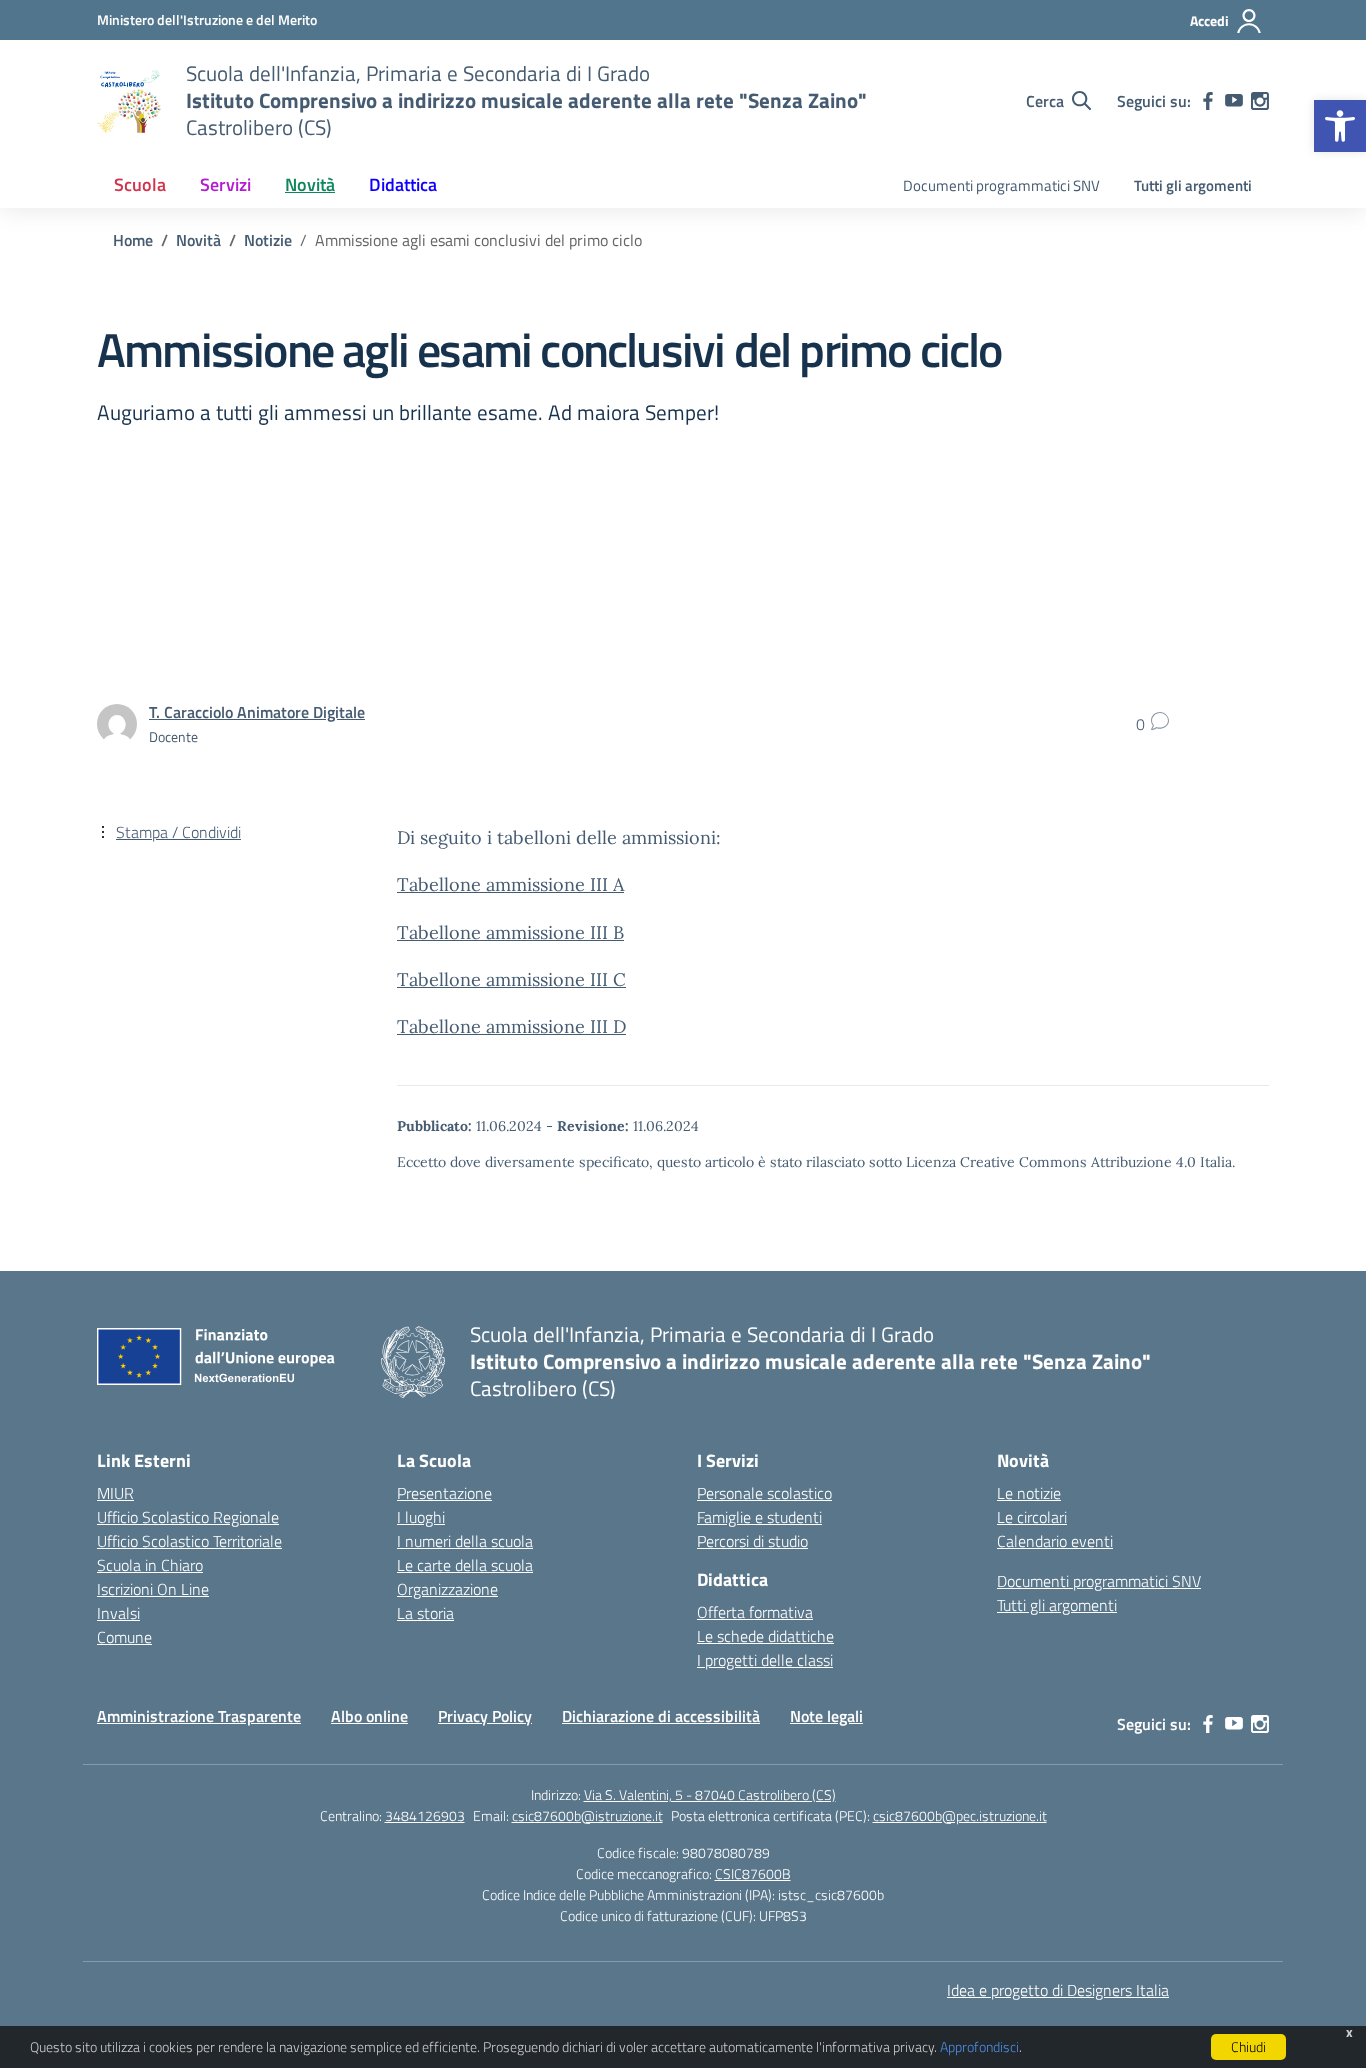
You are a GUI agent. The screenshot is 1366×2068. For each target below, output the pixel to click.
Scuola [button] (140, 184)
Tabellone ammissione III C (511, 979)
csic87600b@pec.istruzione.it (960, 1815)
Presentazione (444, 1493)
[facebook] (1208, 101)
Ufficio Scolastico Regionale (188, 1517)
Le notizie (1029, 1493)
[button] (1340, 126)
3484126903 (425, 1815)
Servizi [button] (225, 184)
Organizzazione (447, 1589)
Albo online (369, 1716)
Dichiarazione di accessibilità (661, 1716)
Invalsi (118, 1613)
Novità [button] (310, 184)
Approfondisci (979, 2046)
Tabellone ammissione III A (510, 884)
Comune (124, 1637)
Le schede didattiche (765, 1636)
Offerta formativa (755, 1612)
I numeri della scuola (465, 1541)
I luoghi (421, 1517)
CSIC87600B (753, 1873)
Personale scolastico (764, 1493)
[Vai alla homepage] (129, 101)
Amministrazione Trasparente (199, 1716)
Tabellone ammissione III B (510, 932)
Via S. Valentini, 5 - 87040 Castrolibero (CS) (710, 1794)
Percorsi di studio (752, 1541)
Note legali (826, 1716)
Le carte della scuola (465, 1565)
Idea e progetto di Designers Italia (1058, 1990)
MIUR (115, 1493)
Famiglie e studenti (759, 1517)
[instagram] (1260, 101)
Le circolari (1032, 1517)
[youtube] (1234, 101)
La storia (425, 1613)
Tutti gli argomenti (1193, 185)
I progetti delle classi (765, 1660)
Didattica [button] (403, 184)
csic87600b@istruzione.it (587, 1815)
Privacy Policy (485, 1716)
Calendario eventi (1055, 1541)
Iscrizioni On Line (153, 1589)
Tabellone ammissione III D (511, 1026)
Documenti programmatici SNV (1001, 185)
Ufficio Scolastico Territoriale (189, 1541)
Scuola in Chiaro (150, 1565)
